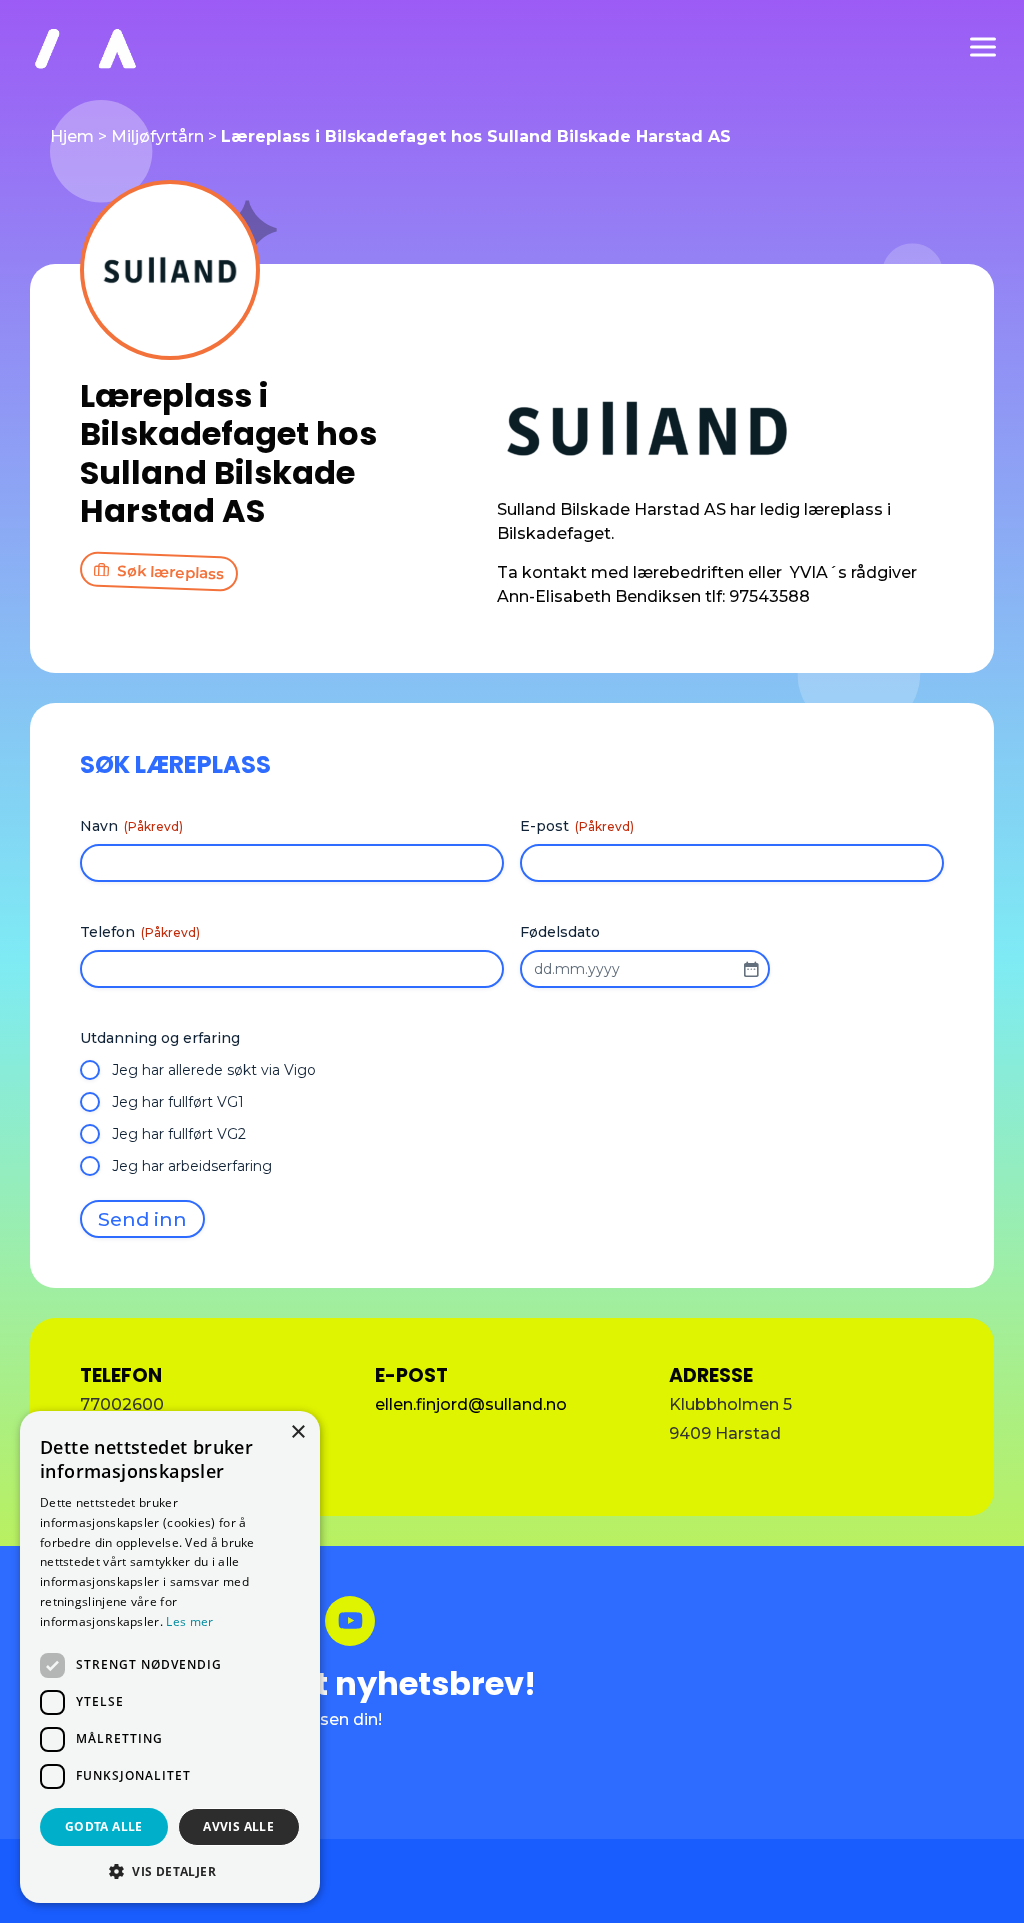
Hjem (72, 136)
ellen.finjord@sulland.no (471, 1404)
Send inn (142, 1219)
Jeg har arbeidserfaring (192, 1166)
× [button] (297, 1432)
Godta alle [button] (104, 1826)
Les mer (189, 1621)
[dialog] (170, 1657)
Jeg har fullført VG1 (178, 1102)
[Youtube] (350, 1621)
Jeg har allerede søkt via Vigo (214, 1070)
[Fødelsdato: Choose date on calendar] (751, 969)
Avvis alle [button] (238, 1826)
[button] (170, 1871)
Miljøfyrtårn (157, 136)
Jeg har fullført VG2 (179, 1134)
